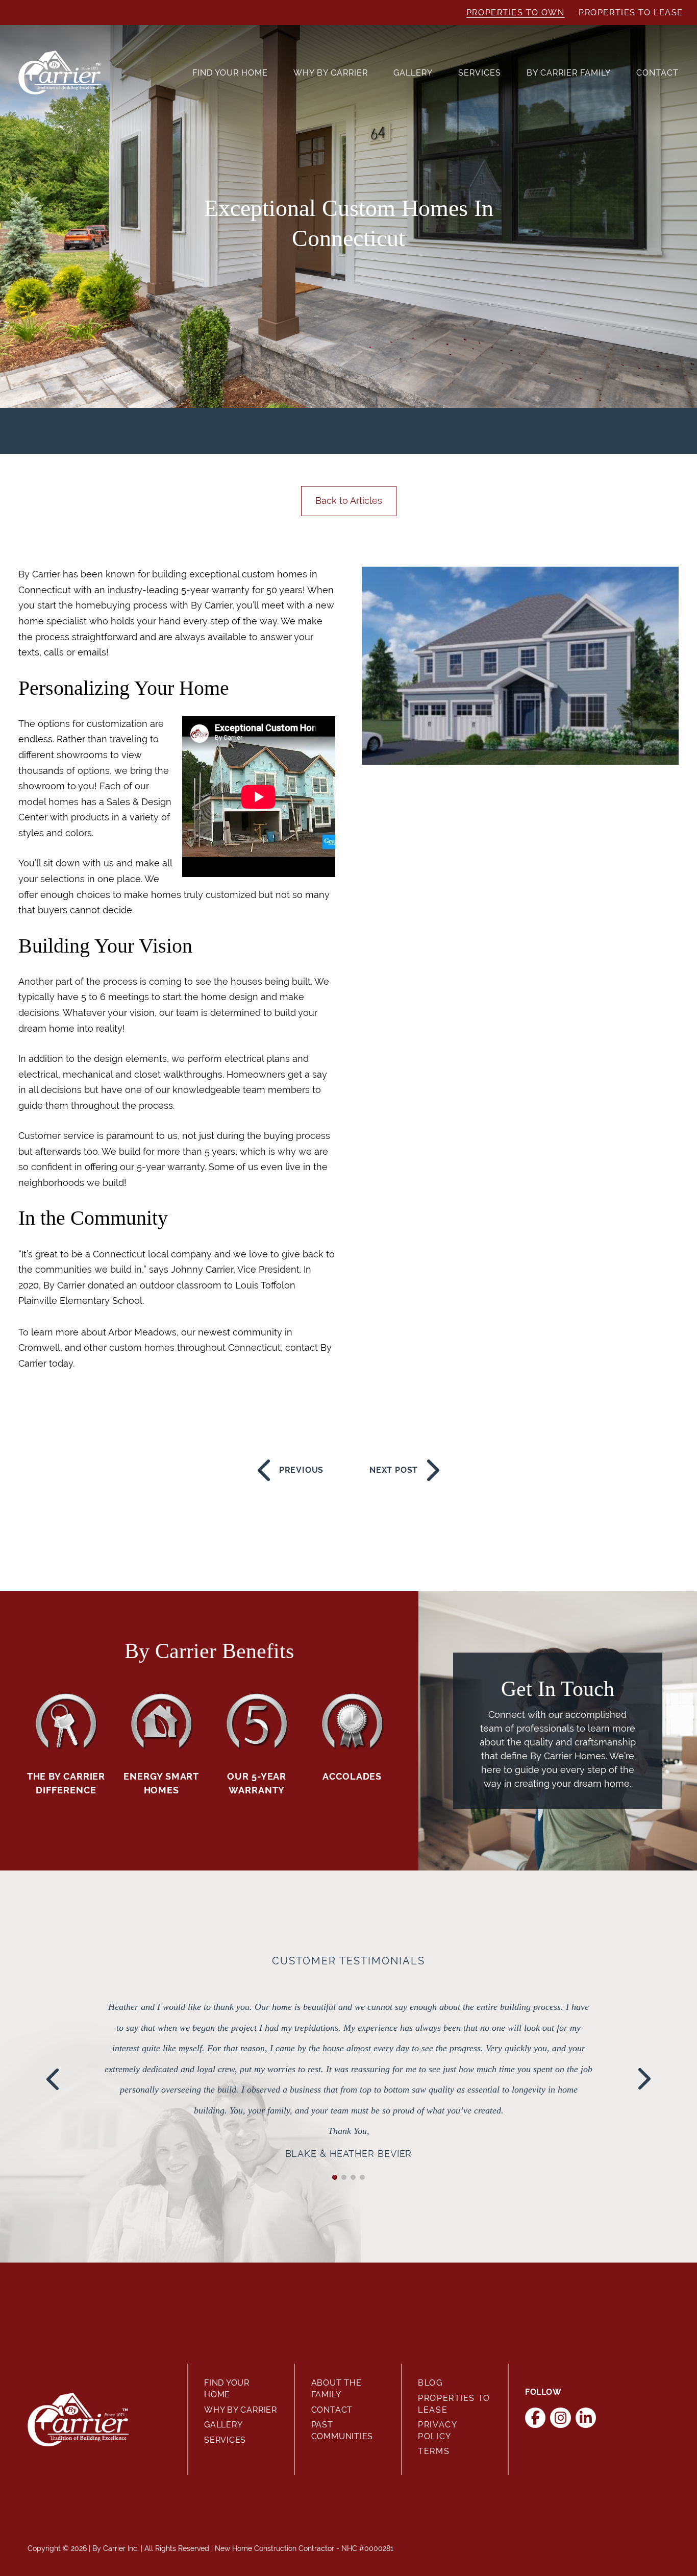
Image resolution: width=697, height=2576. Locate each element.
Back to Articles (349, 501)
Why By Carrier (331, 73)
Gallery (413, 73)
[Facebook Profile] (536, 2418)
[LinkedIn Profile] (586, 2418)
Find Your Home (230, 73)
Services (480, 73)
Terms (434, 2451)
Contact (657, 73)
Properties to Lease (631, 13)
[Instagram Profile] (561, 2418)
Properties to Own (516, 13)
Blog (430, 2383)
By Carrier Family (569, 73)
